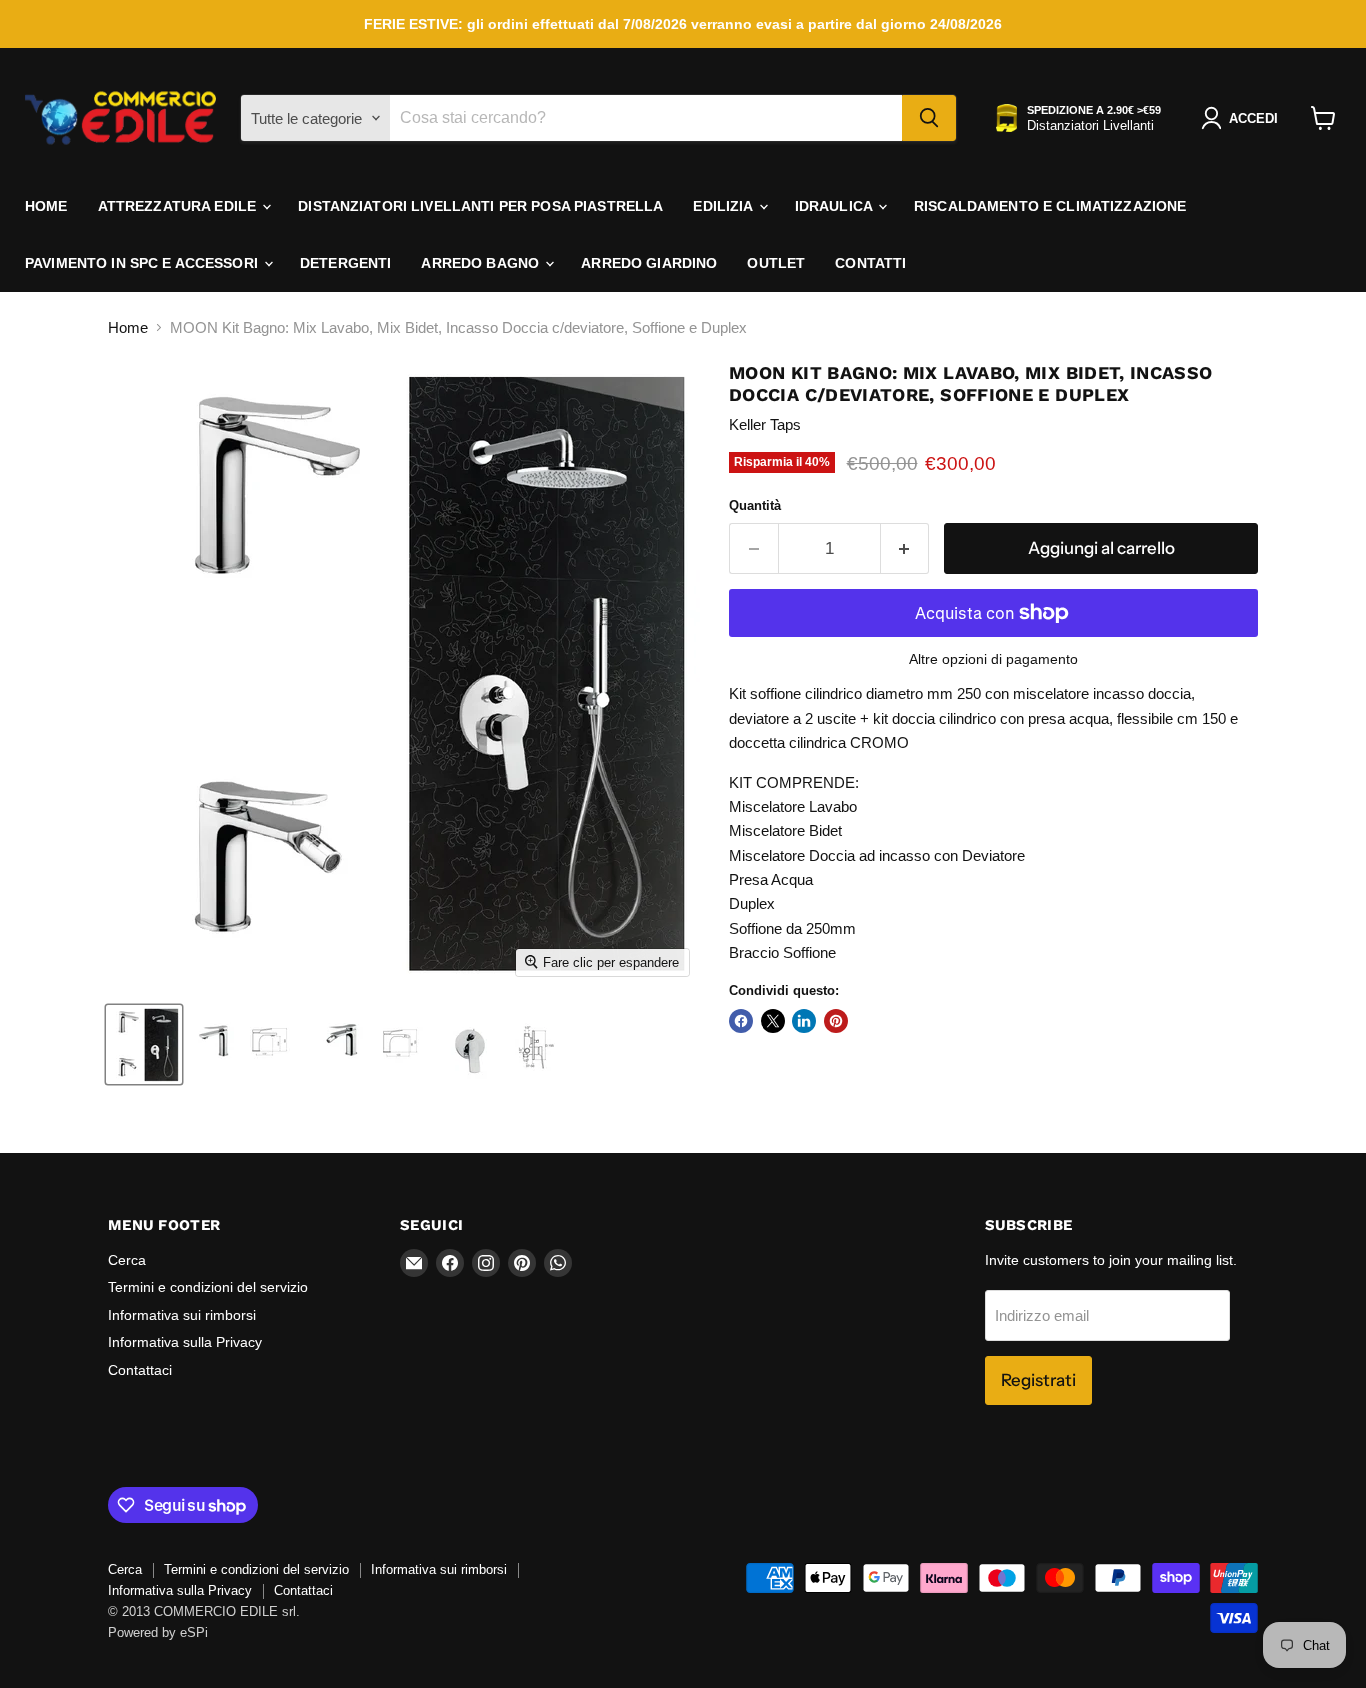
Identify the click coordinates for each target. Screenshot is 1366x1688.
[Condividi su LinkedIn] (804, 1021)
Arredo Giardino (649, 263)
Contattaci (140, 1370)
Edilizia (724, 206)
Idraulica (835, 206)
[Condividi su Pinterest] (836, 1021)
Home (46, 206)
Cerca (127, 1260)
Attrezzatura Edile (179, 206)
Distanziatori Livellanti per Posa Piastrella (480, 206)
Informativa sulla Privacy (185, 1342)
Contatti (870, 263)
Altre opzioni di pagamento (993, 659)
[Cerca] (929, 118)
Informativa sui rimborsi (182, 1315)
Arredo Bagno (482, 263)
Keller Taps (765, 424)
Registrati (1038, 1380)
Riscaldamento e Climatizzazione (1050, 206)
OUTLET (776, 263)
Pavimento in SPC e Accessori (143, 263)
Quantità (755, 505)
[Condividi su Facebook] (741, 1021)
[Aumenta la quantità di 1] (905, 548)
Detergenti (345, 263)
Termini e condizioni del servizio (208, 1287)
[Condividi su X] (773, 1021)
